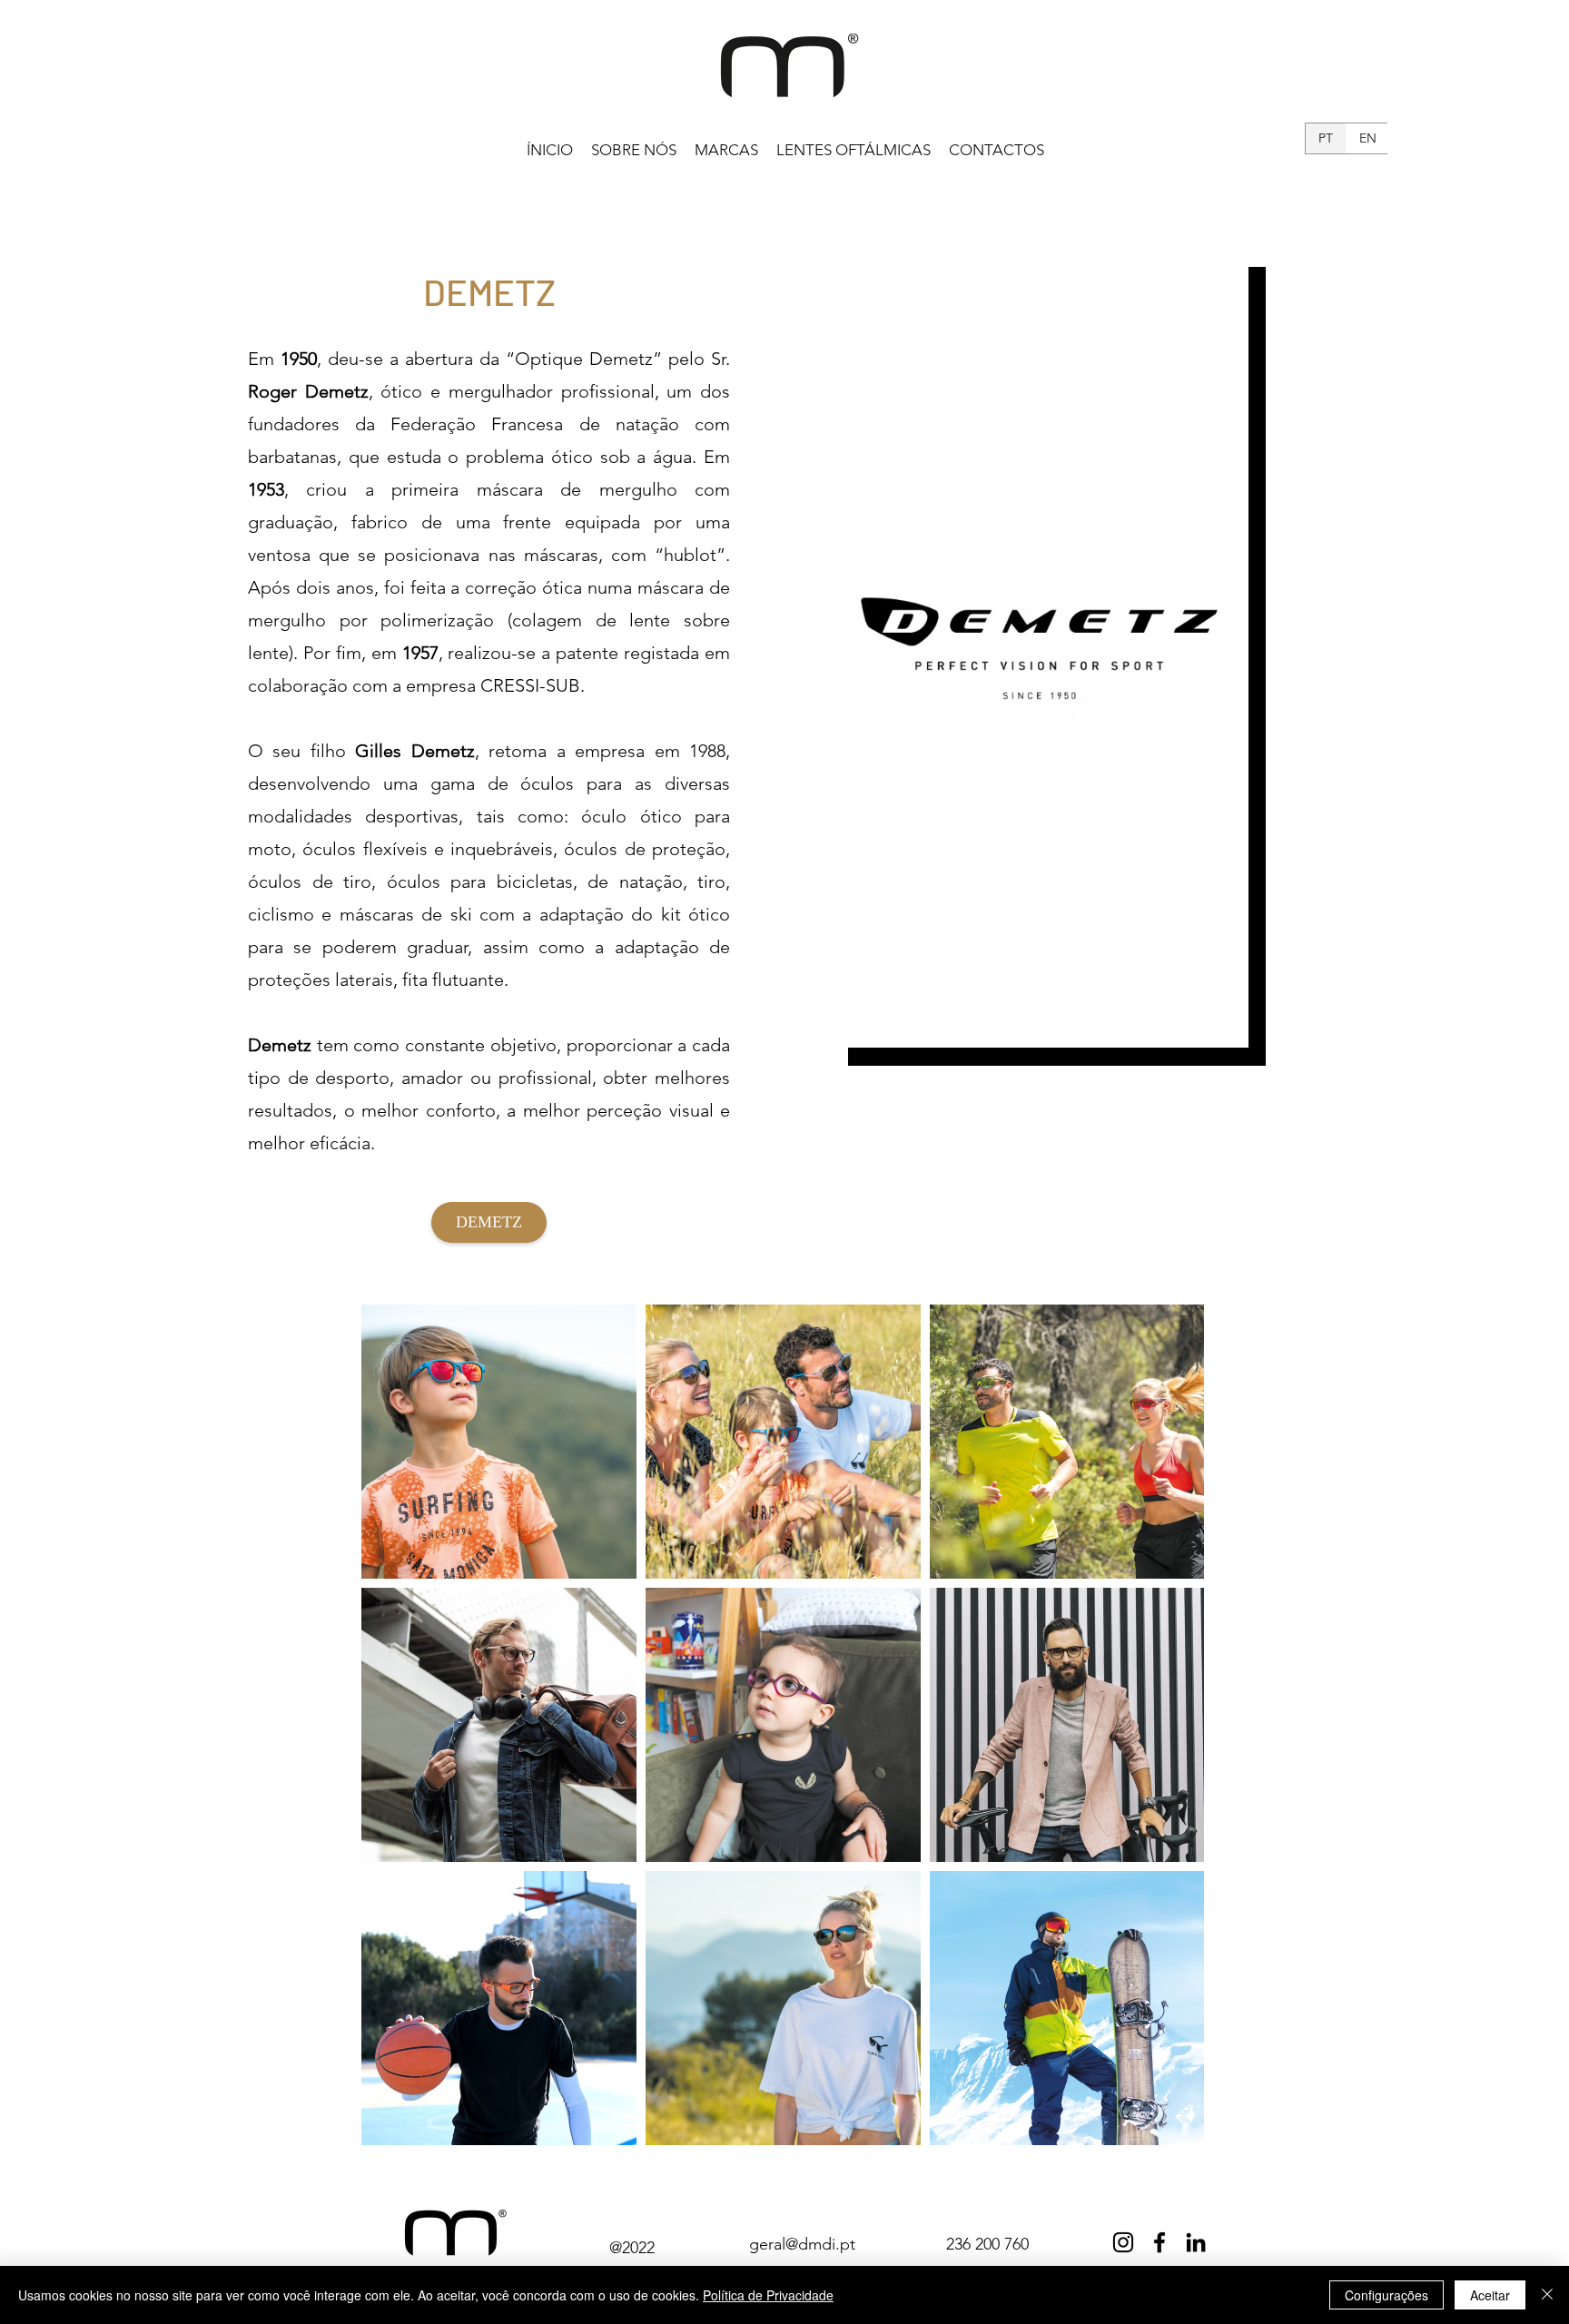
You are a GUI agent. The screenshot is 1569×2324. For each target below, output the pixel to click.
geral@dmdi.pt (802, 2244)
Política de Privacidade (768, 2295)
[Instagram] (1123, 2242)
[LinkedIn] (1196, 2242)
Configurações (1386, 2295)
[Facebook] (1159, 2242)
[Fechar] (1547, 2295)
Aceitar (1490, 2295)
